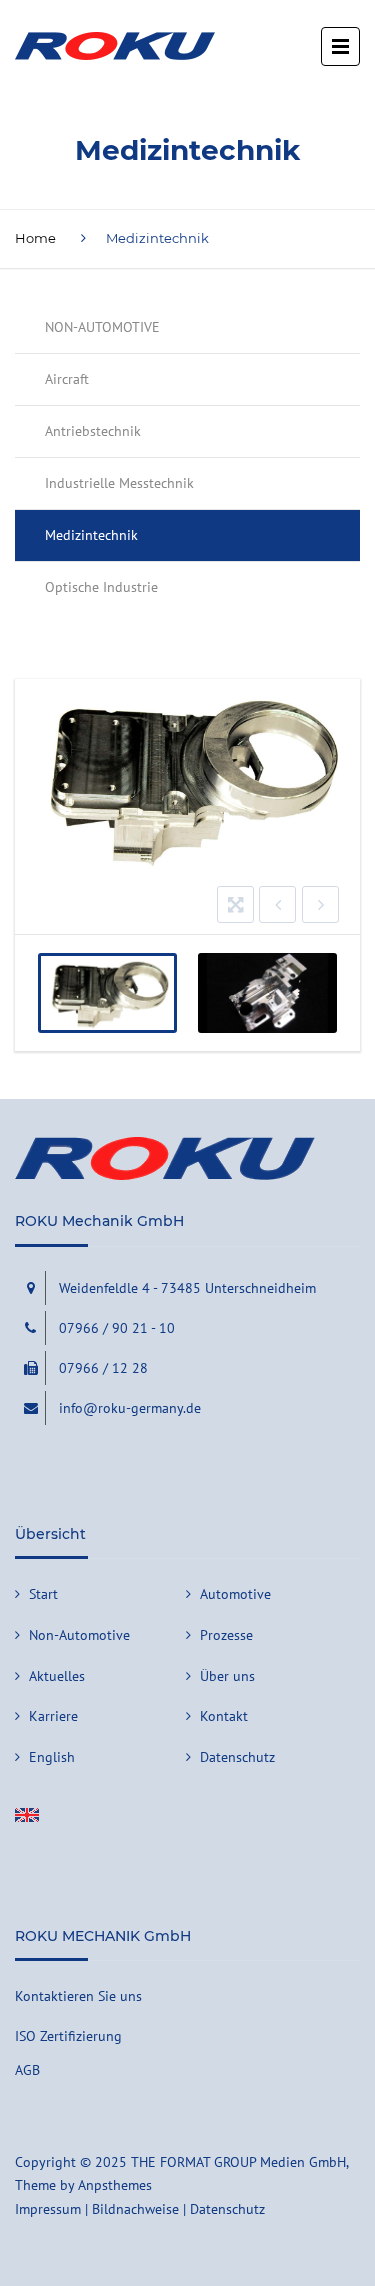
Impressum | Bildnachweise (97, 2209)
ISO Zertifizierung (68, 2036)
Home (35, 238)
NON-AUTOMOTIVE (102, 327)
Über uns (227, 1676)
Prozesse (226, 1635)
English (52, 1757)
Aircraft (67, 379)
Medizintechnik (91, 535)
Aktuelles (57, 1676)
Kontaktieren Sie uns (78, 1996)
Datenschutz (237, 1757)
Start (43, 1594)
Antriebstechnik (93, 431)
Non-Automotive (79, 1635)
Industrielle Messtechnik (119, 483)
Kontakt (224, 1716)
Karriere (53, 1716)
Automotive (235, 1594)
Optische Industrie (101, 587)
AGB (27, 2070)
